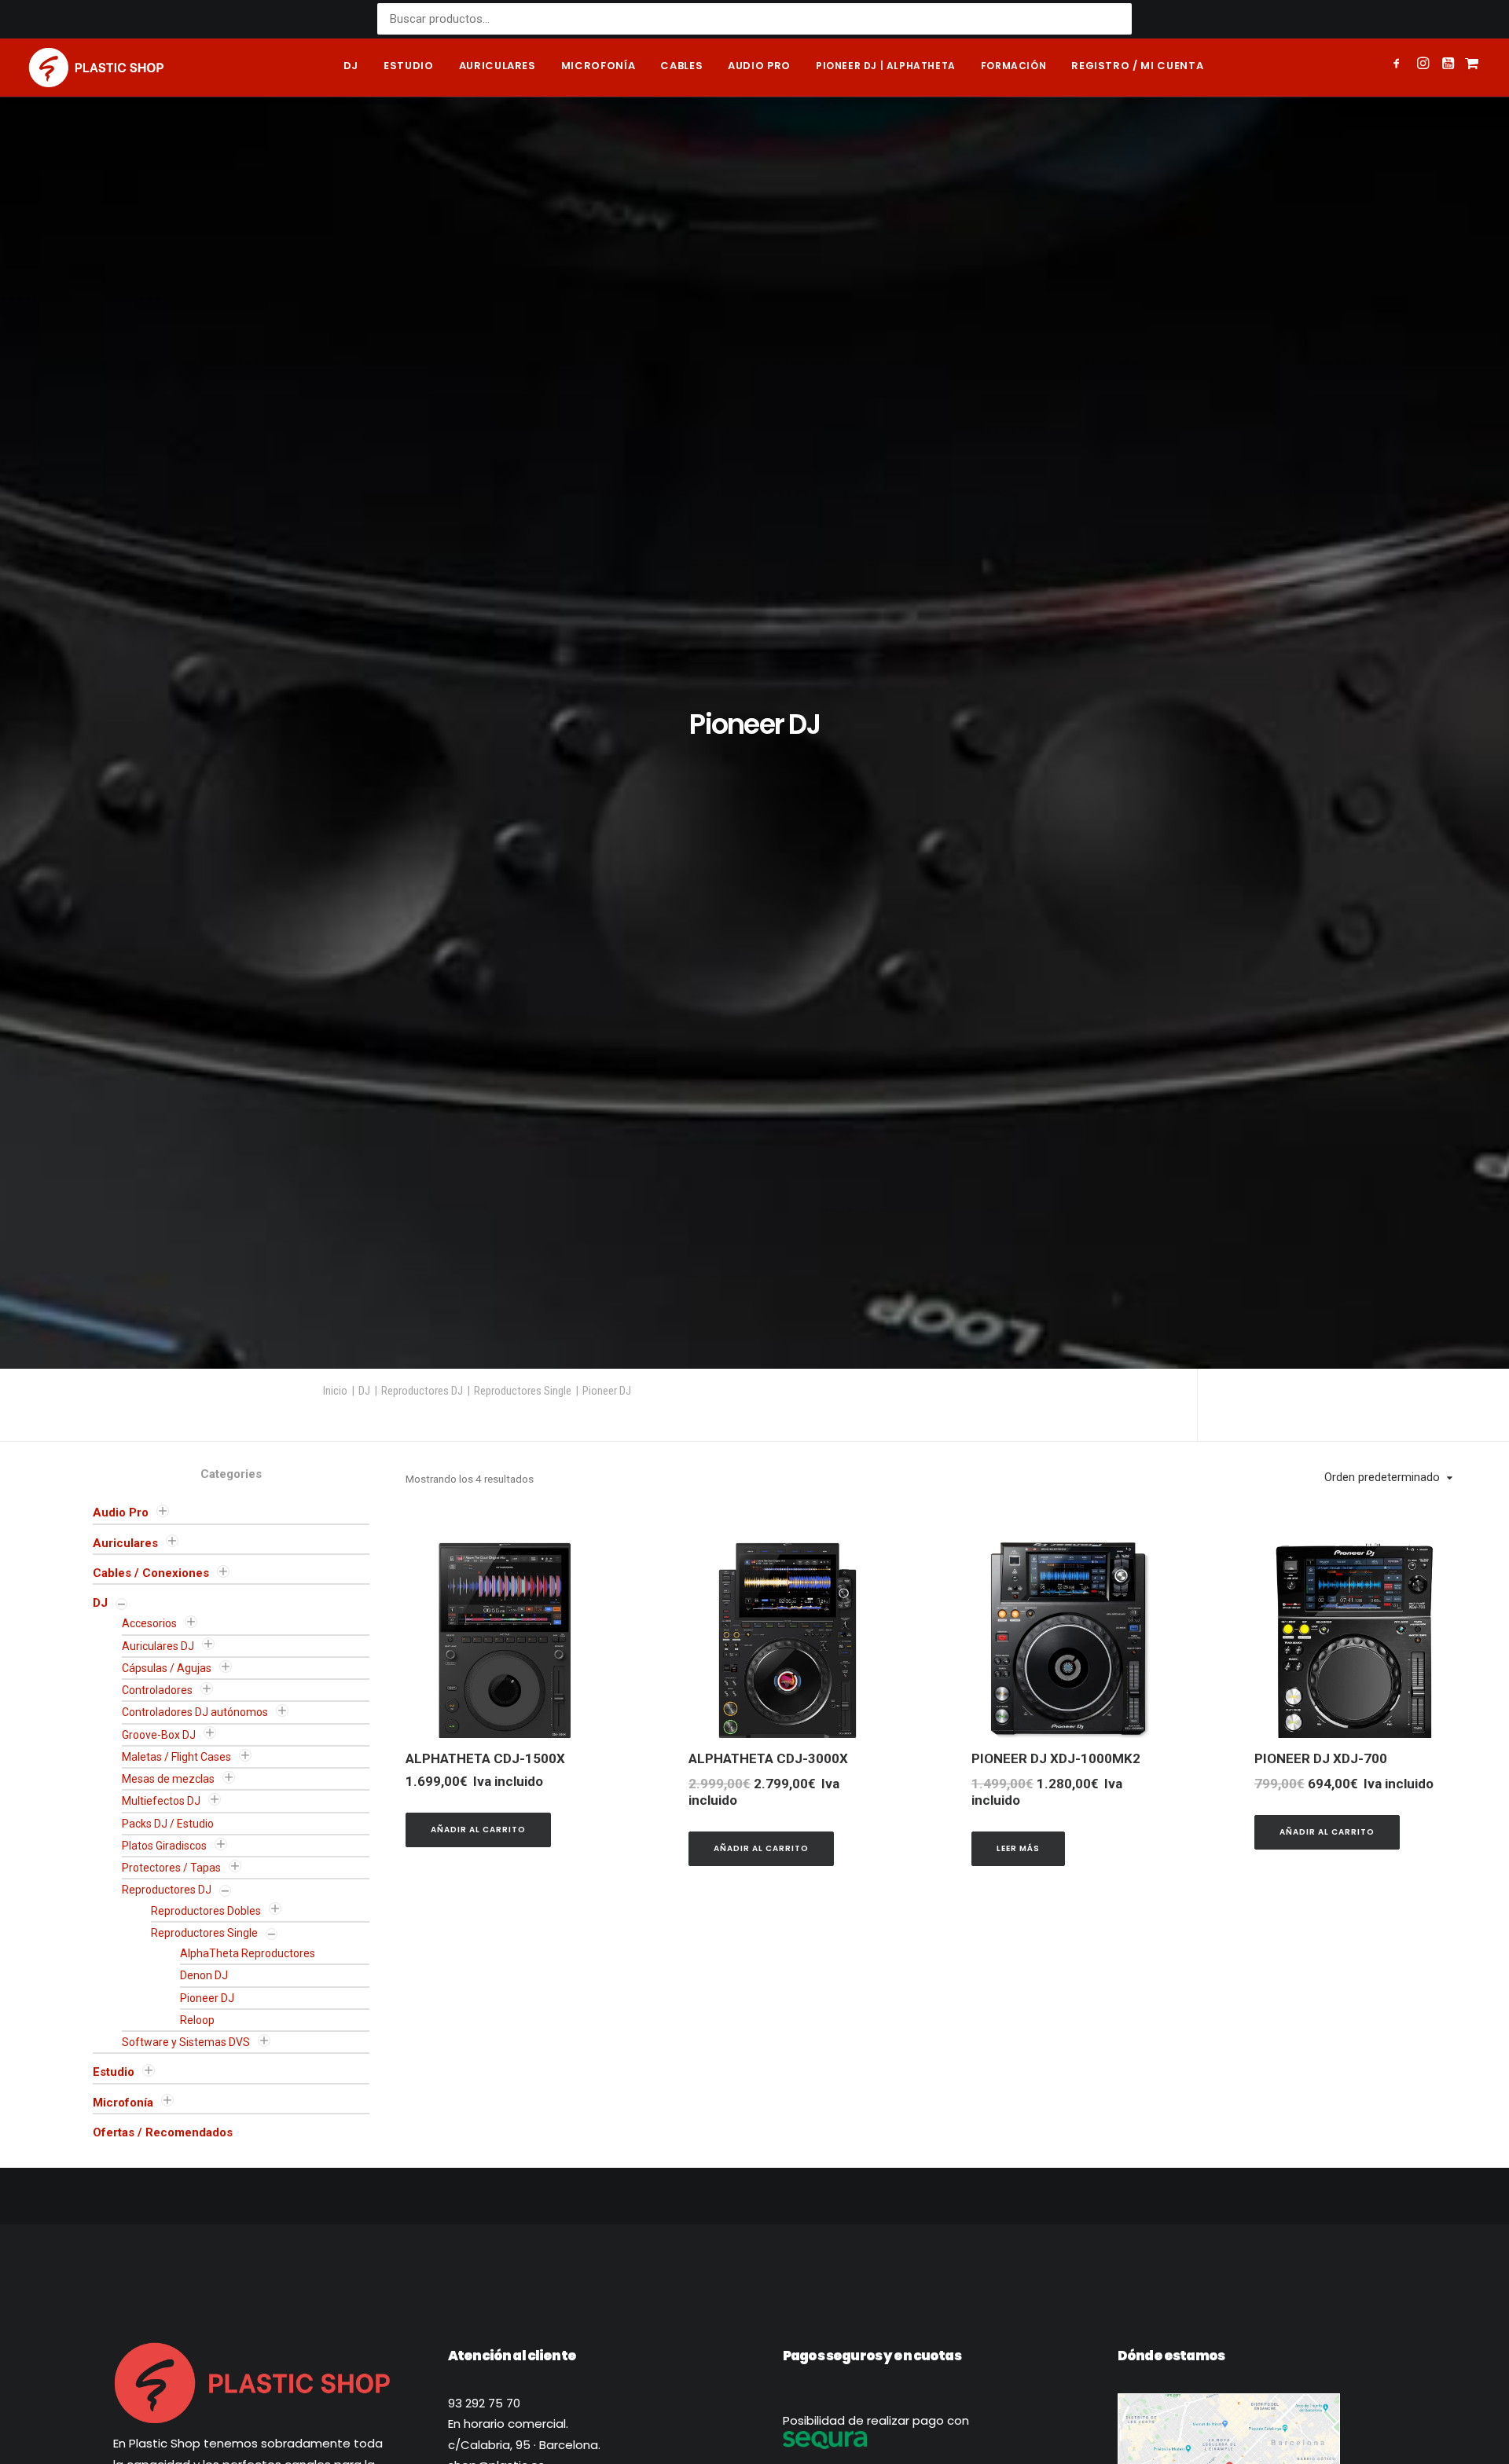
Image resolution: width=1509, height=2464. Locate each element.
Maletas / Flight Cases (176, 1757)
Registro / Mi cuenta (1137, 66)
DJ (351, 66)
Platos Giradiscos (164, 1846)
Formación (1013, 66)
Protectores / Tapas (171, 1868)
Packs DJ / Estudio (168, 1824)
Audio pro (759, 66)
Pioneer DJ (207, 1998)
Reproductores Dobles (206, 1911)
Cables (681, 66)
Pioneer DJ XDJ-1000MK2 (1056, 1758)
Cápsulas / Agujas (167, 1668)
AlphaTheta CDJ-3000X (768, 1758)
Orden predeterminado (1382, 1477)
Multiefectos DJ (161, 1801)
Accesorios (149, 1623)
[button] (1399, 65)
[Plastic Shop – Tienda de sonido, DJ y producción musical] (96, 68)
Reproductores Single (523, 1391)
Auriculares (497, 66)
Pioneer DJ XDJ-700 (1321, 1758)
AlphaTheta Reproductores (248, 1953)
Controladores (157, 1690)
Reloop (197, 2020)
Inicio (335, 1391)
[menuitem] (351, 68)
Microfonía (598, 66)
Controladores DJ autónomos (195, 1712)
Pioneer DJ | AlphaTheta (886, 66)
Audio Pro (121, 1512)
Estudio (409, 66)
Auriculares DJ (158, 1646)
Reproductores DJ (422, 1391)
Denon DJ (204, 1975)
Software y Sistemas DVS (186, 2042)
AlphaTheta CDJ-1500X (485, 1758)
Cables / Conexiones (151, 1573)
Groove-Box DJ (159, 1735)
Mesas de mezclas (168, 1779)
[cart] (1470, 68)
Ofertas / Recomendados (163, 2132)
